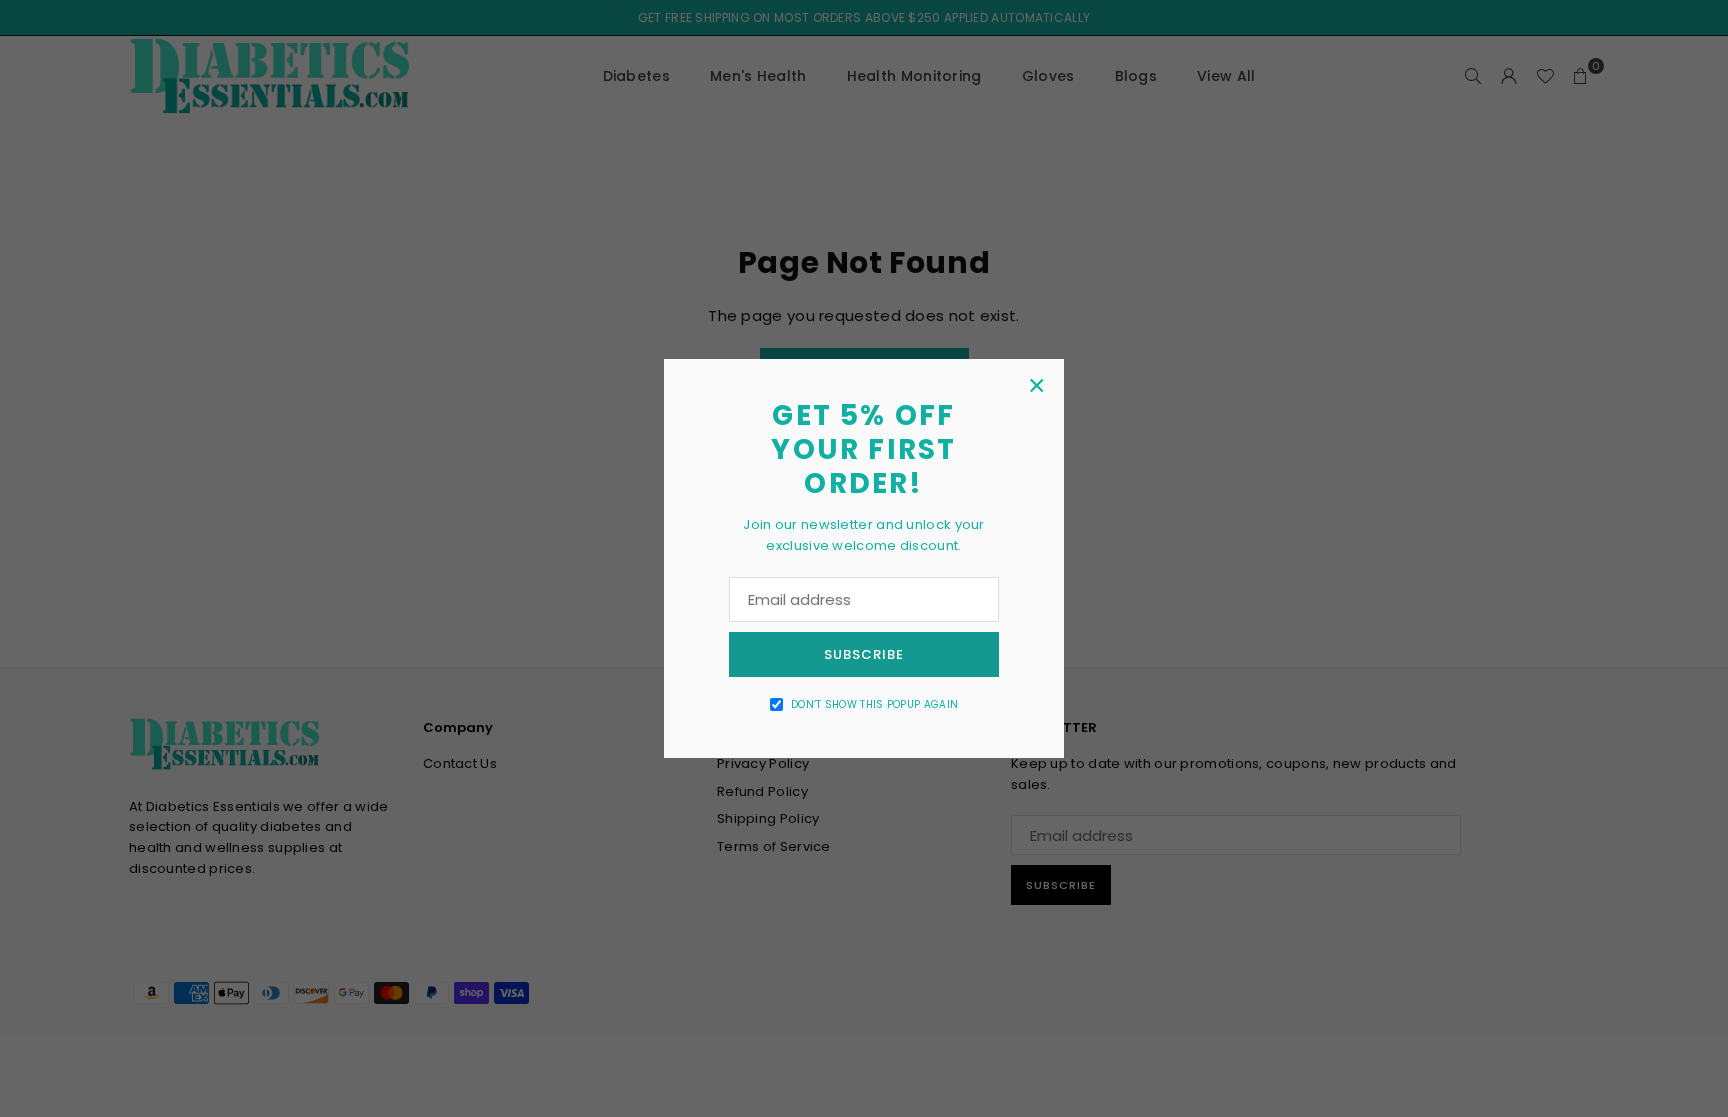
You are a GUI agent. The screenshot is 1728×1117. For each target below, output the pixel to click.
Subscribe (864, 654)
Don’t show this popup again (874, 704)
